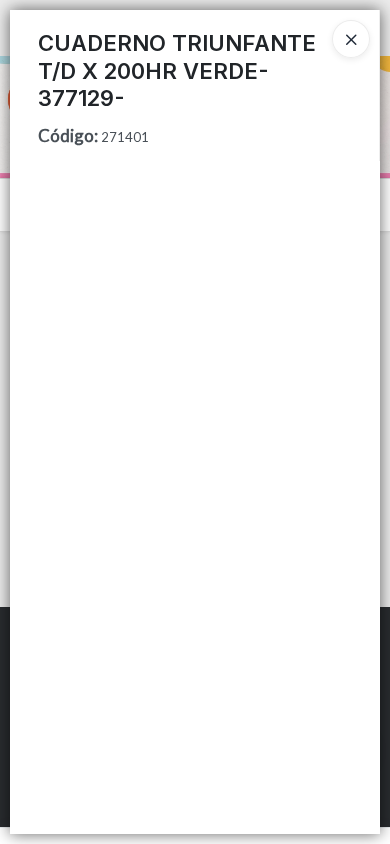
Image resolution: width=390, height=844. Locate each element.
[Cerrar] (351, 39)
